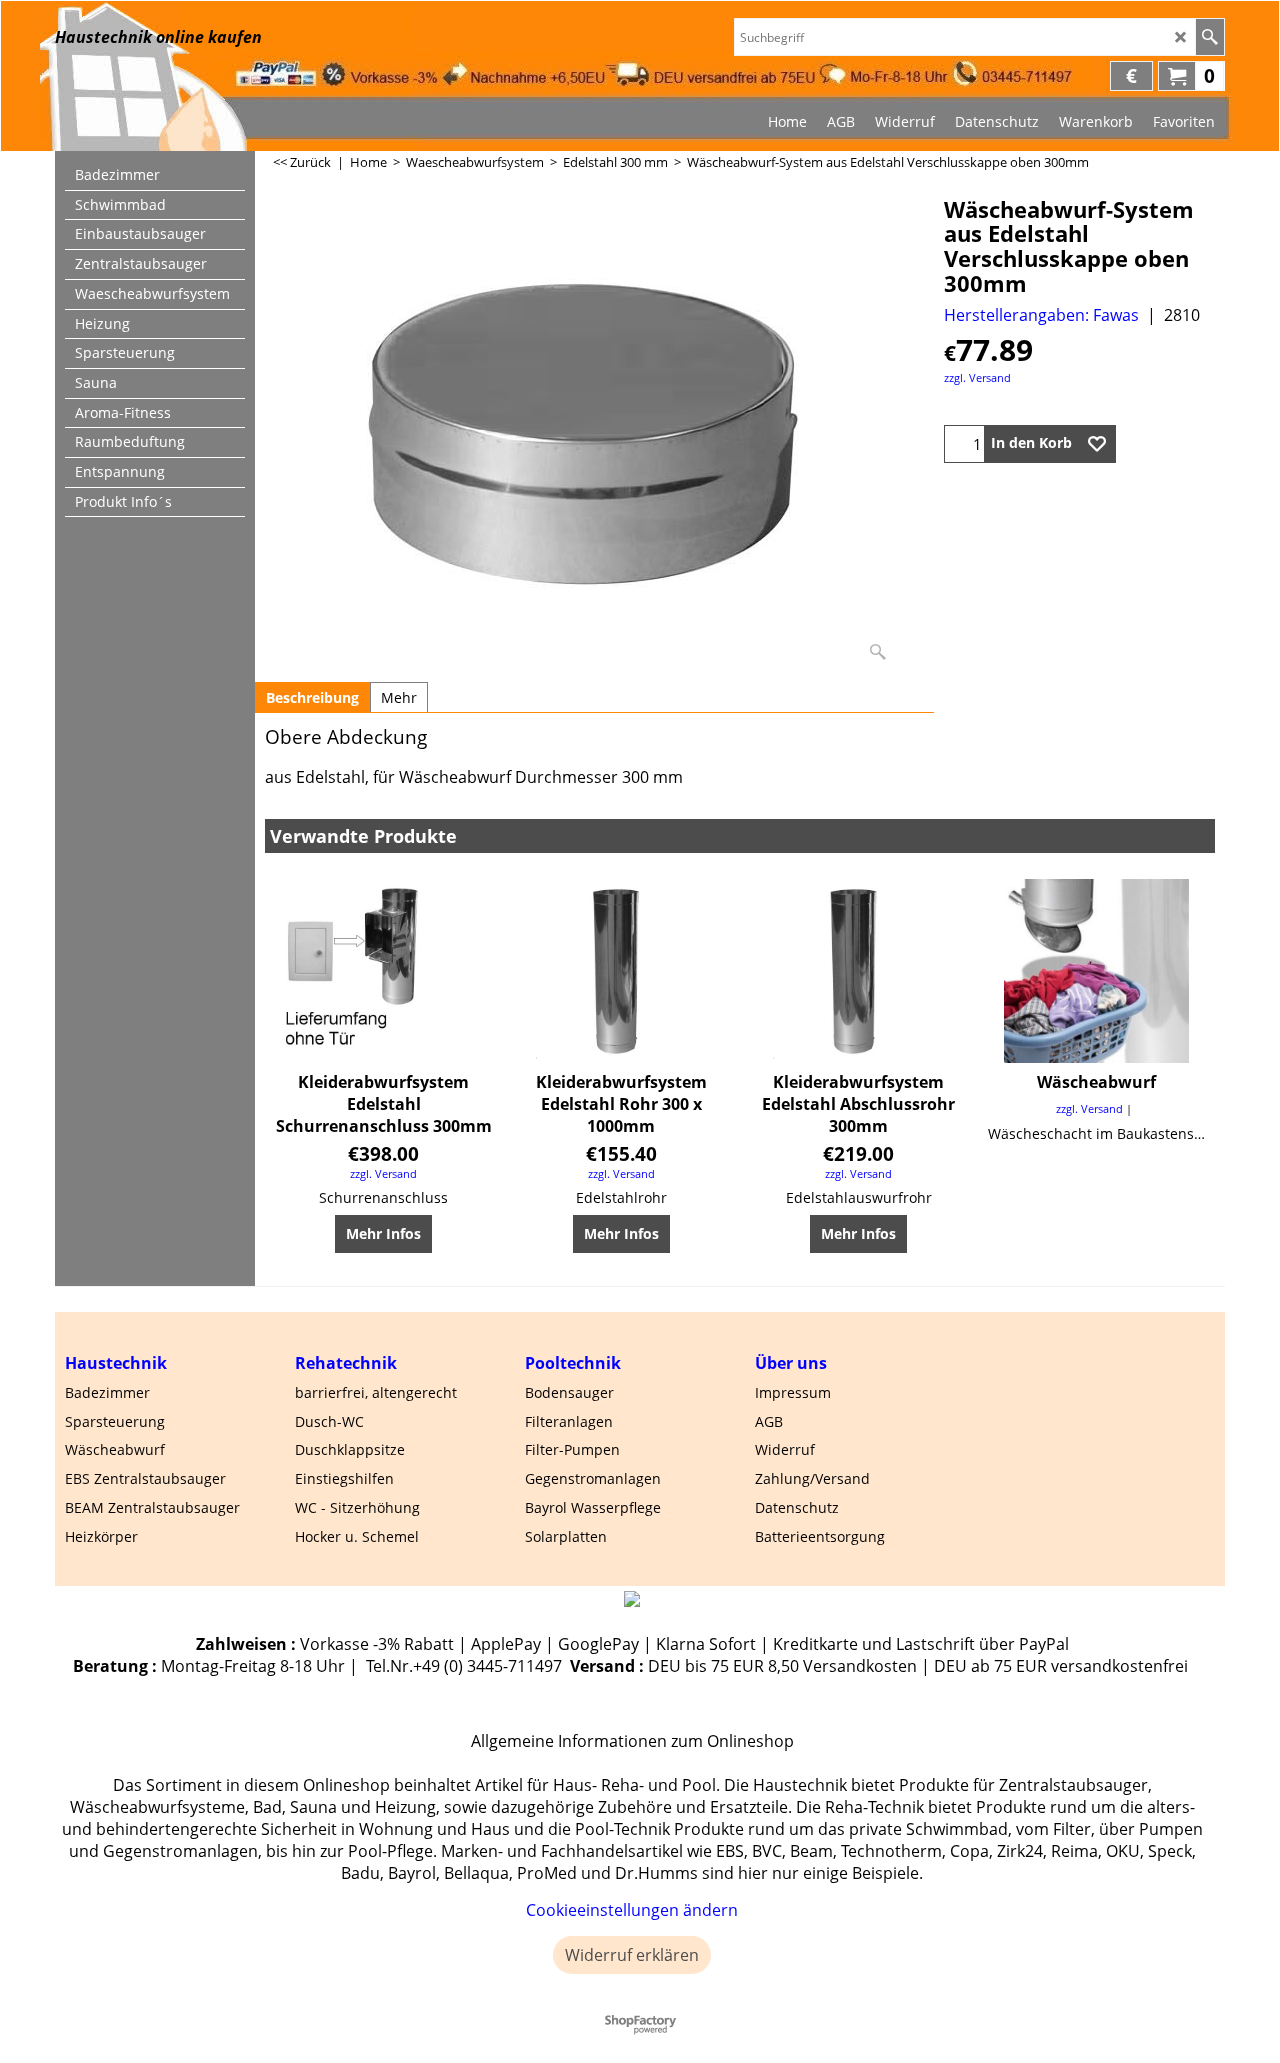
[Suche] (1209, 37)
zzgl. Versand (977, 377)
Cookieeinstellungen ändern (632, 1910)
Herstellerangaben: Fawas (1041, 315)
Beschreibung (312, 697)
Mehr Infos (383, 1233)
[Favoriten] (1097, 444)
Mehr (399, 697)
